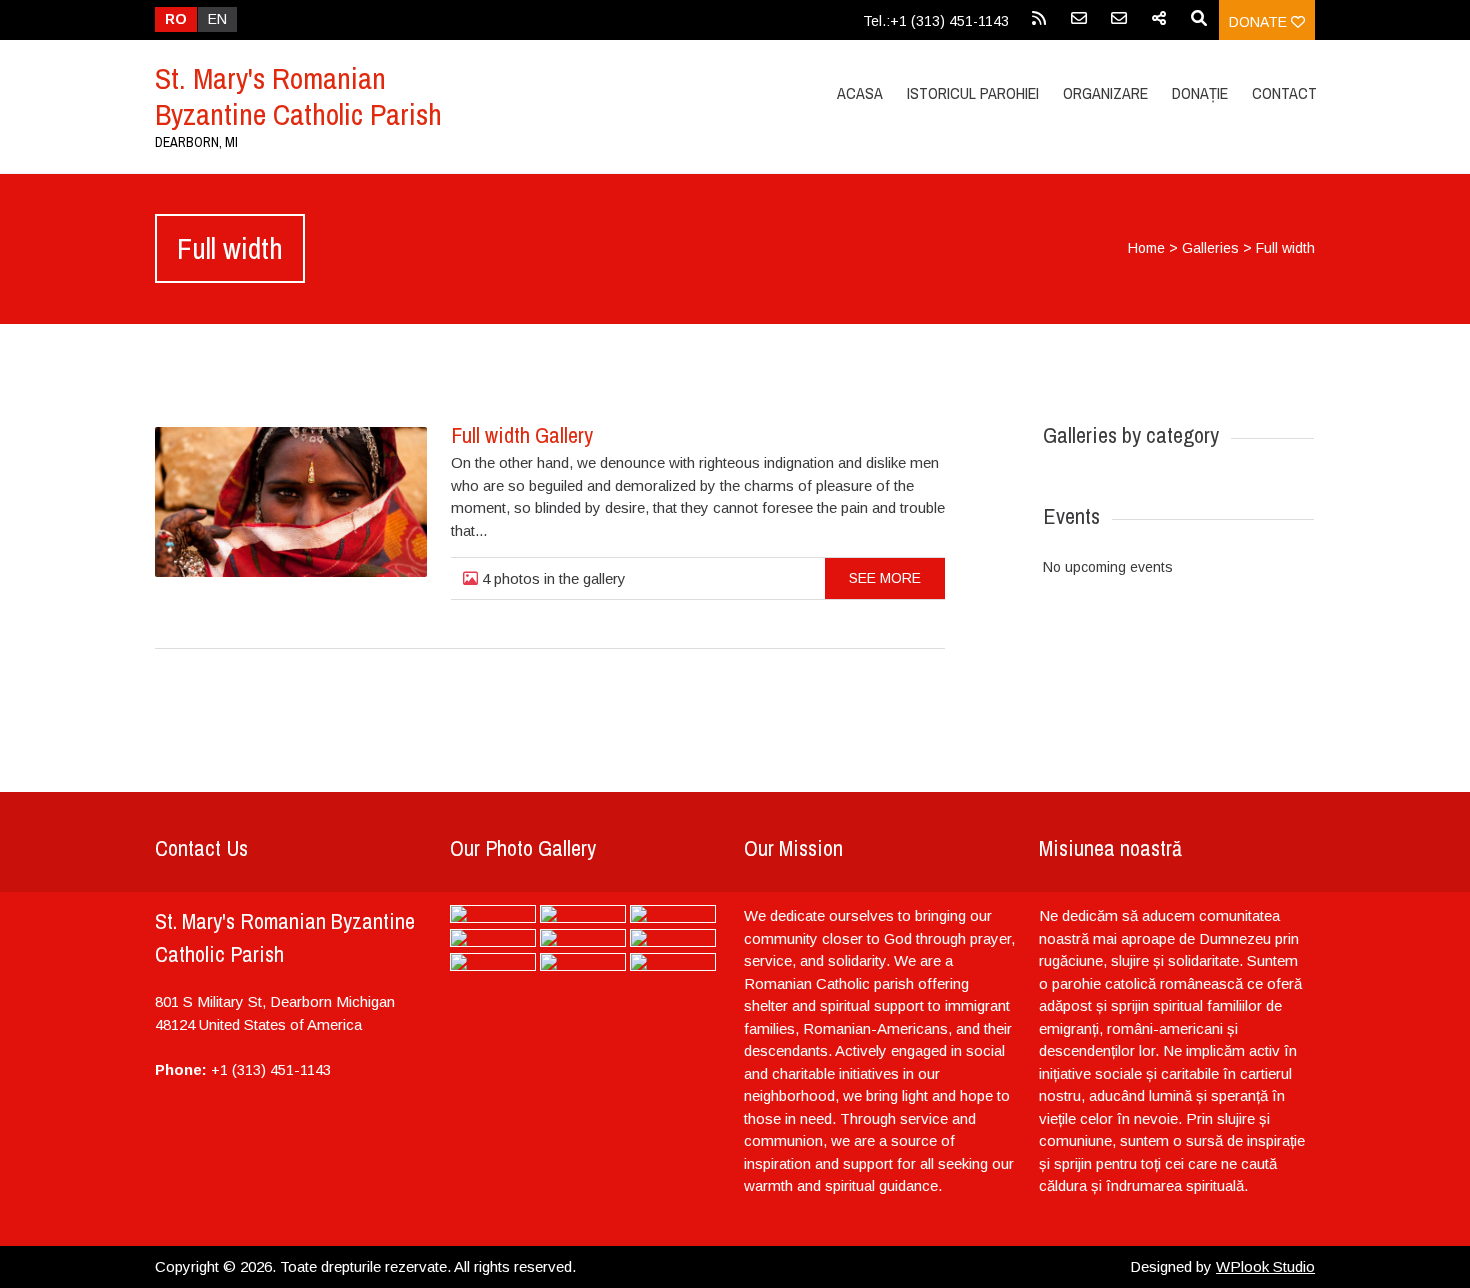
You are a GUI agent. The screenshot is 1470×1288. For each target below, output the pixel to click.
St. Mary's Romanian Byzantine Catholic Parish (298, 96)
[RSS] (1039, 25)
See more (885, 578)
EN (217, 19)
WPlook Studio (1265, 1266)
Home (1146, 248)
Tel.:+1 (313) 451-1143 (936, 21)
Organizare (1105, 93)
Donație (1200, 93)
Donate (1260, 22)
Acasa (860, 93)
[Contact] (1079, 25)
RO (176, 19)
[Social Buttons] (1159, 25)
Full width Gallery (522, 435)
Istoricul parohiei (973, 93)
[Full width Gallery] (291, 502)
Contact (1284, 93)
